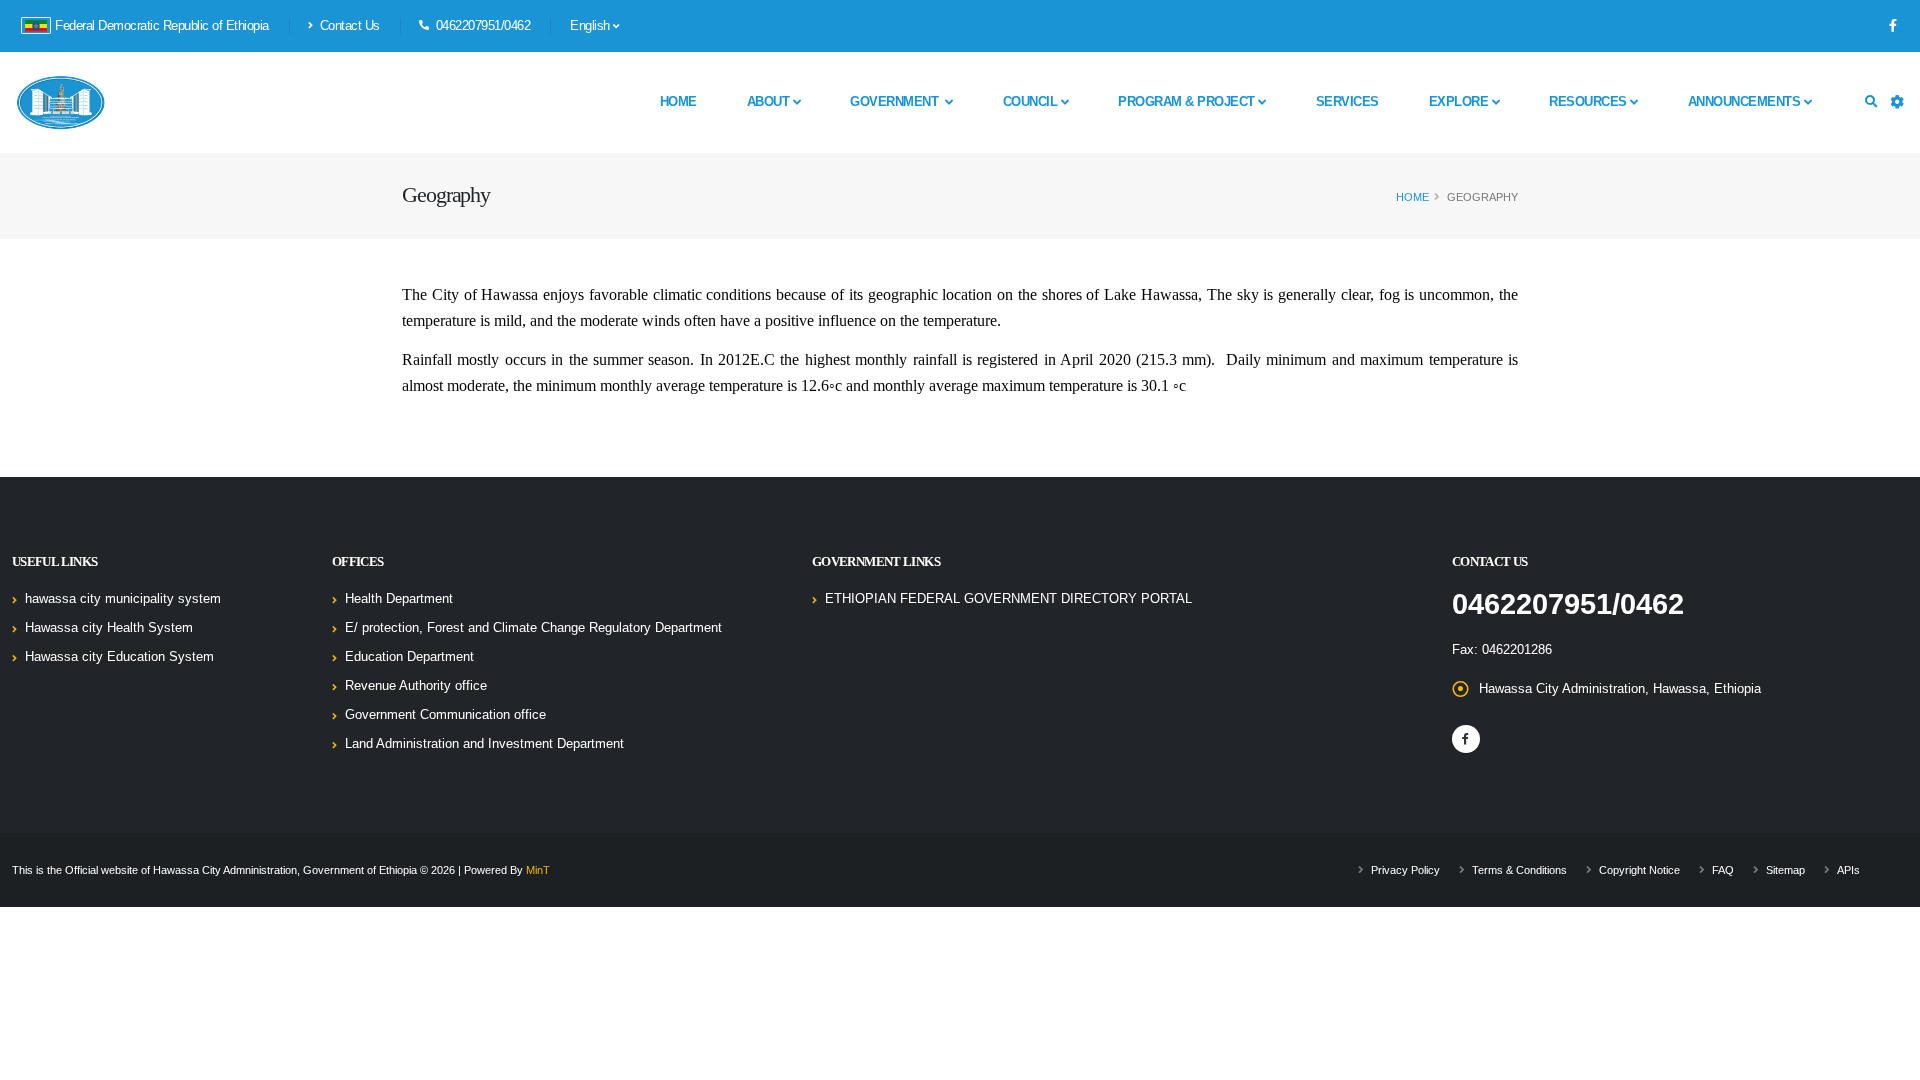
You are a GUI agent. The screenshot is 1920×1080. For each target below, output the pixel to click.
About (770, 101)
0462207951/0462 (1568, 604)
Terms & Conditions (1519, 870)
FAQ (1723, 870)
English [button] (591, 26)
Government (897, 101)
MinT (538, 870)
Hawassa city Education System (119, 657)
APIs (1848, 870)
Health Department (399, 599)
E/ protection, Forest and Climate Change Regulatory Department (533, 628)
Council (1032, 101)
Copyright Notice (1639, 870)
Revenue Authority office (416, 686)
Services (1347, 101)
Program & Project (1188, 101)
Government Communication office (445, 715)
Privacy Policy (1405, 870)
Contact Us (348, 26)
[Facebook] (1893, 26)
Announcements (1746, 101)
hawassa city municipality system (123, 599)
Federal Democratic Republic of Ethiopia (162, 26)
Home (678, 101)
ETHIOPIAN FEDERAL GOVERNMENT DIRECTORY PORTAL (1008, 599)
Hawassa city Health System (109, 628)
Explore (1460, 101)
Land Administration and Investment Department (484, 744)
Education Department (409, 657)
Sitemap (1785, 870)
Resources (1589, 101)
